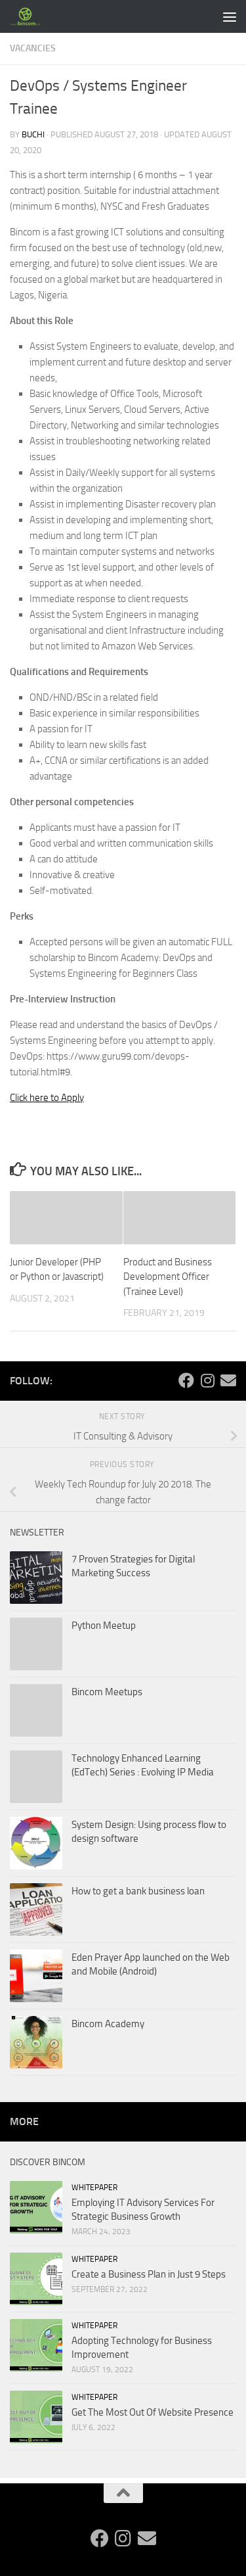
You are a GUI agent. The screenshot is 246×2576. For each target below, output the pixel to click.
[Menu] (230, 16)
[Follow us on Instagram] (207, 1380)
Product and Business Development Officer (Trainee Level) (168, 1277)
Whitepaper (94, 2188)
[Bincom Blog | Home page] (31, 16)
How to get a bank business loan (138, 1891)
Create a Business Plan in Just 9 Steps (149, 2274)
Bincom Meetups (107, 1692)
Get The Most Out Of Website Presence (153, 2412)
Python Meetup (104, 1626)
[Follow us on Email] (228, 1380)
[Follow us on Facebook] (186, 1380)
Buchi (33, 134)
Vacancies (33, 48)
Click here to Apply (47, 1098)
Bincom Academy (108, 2024)
